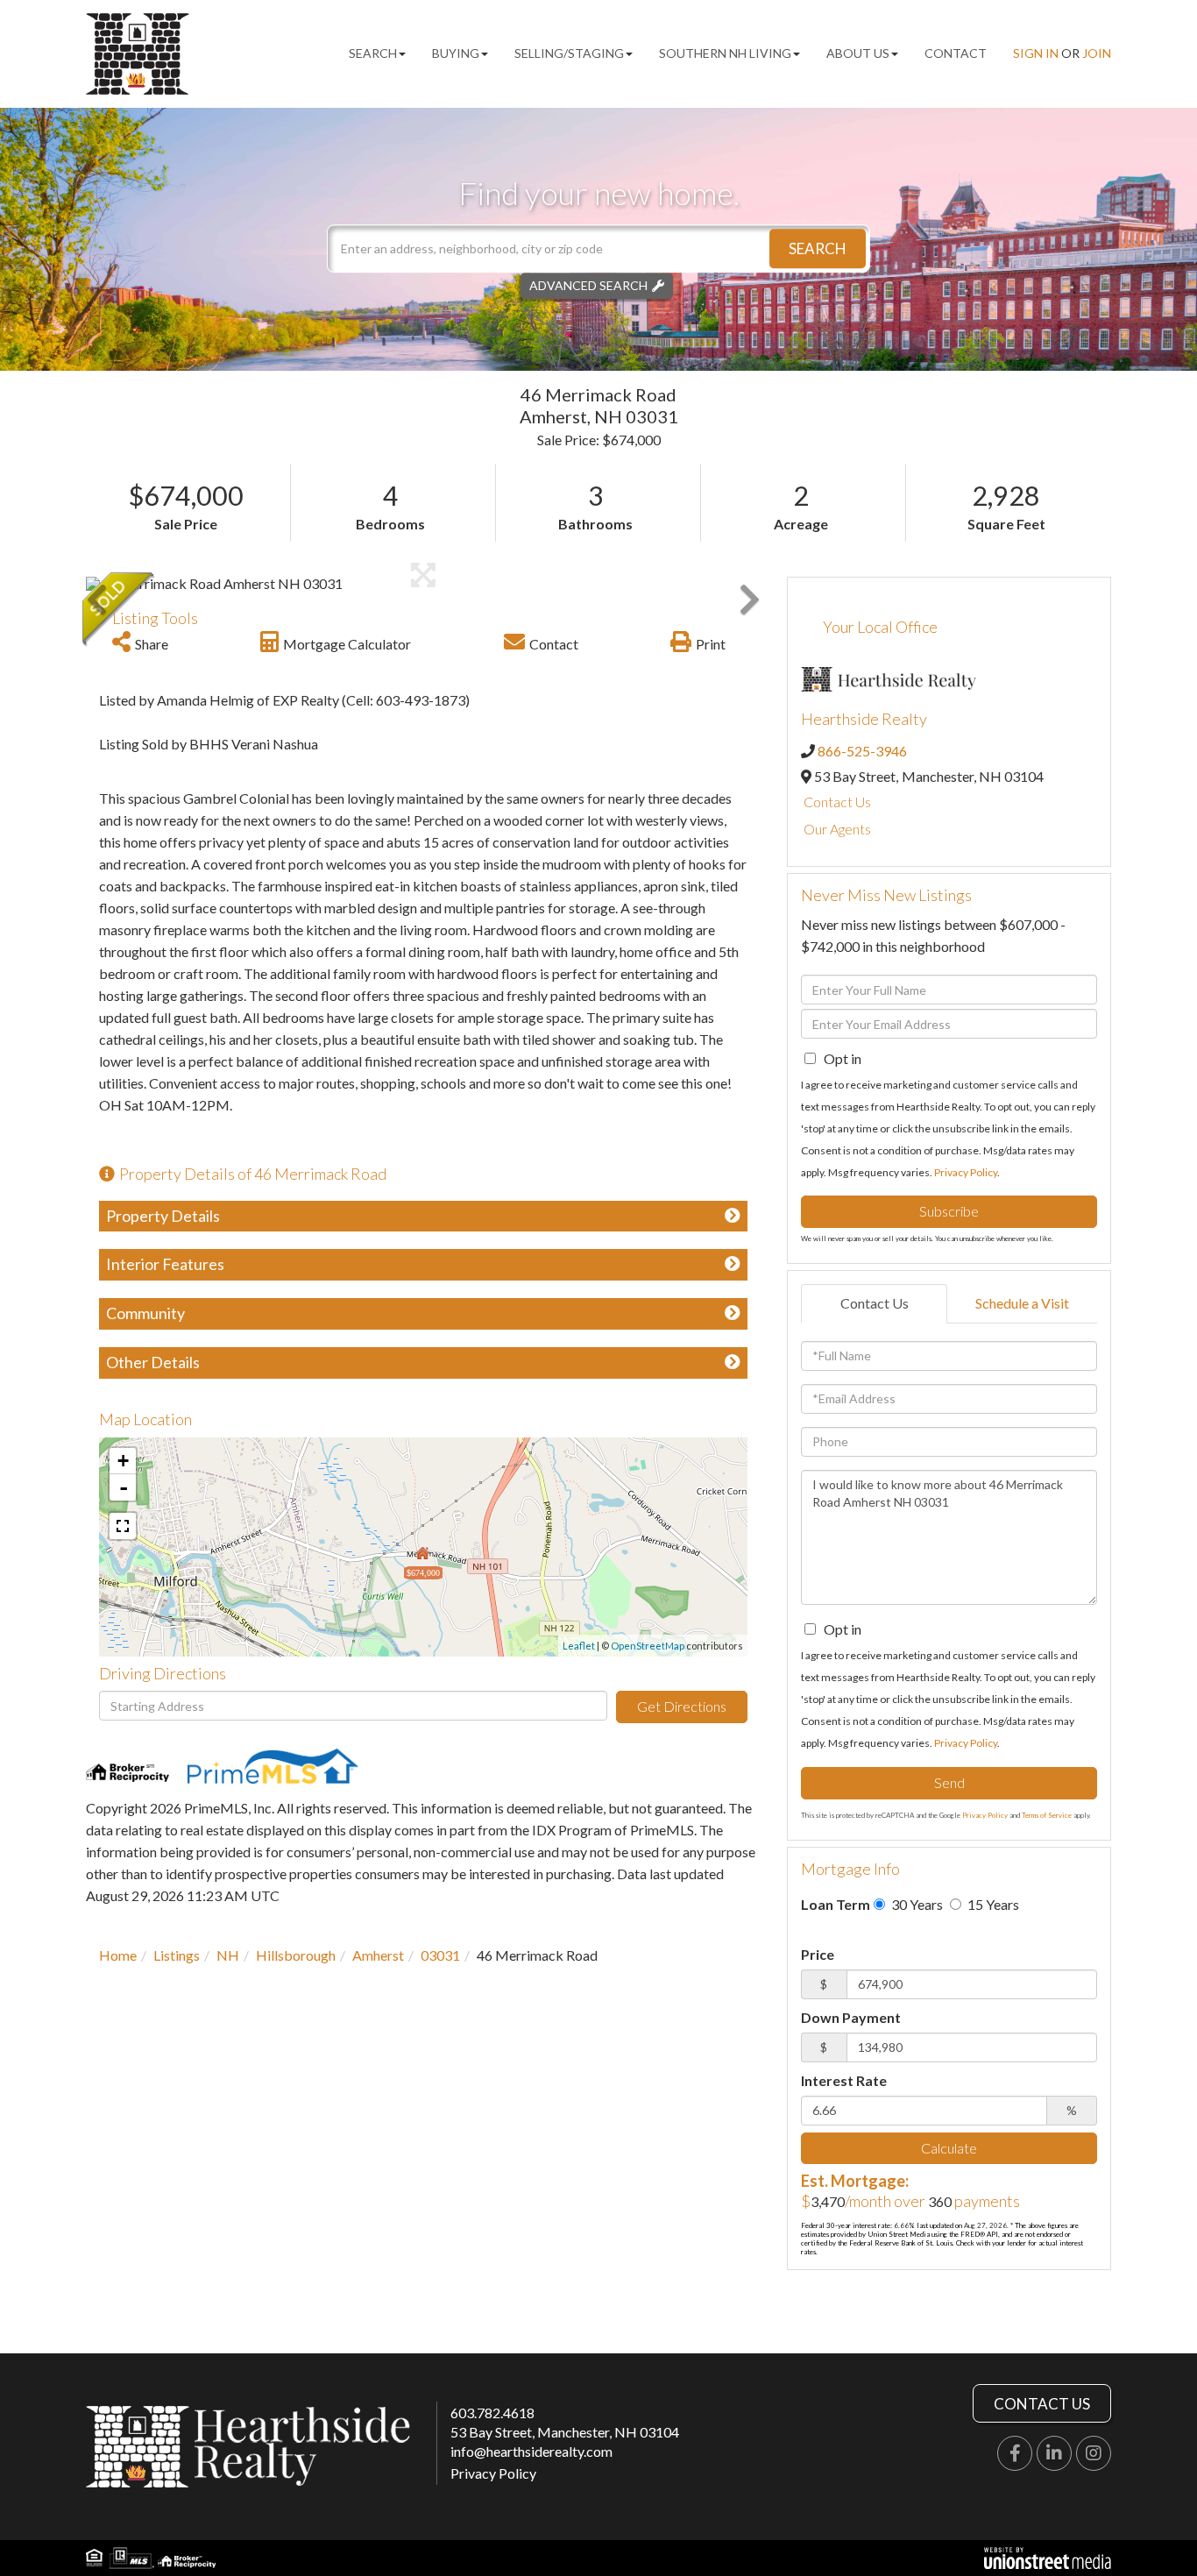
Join (1097, 53)
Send (949, 1782)
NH (228, 1955)
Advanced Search (588, 285)
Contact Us (837, 802)
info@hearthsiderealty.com (531, 2451)
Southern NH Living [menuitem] (725, 53)
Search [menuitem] (373, 53)
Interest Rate (844, 2080)
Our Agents (837, 829)
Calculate (949, 2148)
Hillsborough (296, 1955)
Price (818, 1954)
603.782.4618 (492, 2413)
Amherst (378, 1955)
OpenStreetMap (648, 1646)
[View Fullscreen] (123, 1526)
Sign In (1036, 53)
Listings (177, 1955)
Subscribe (949, 1211)
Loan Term (836, 1904)
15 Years (992, 1904)
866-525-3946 (862, 751)
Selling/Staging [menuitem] (569, 53)
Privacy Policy (966, 1172)
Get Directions (682, 1706)
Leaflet (579, 1646)
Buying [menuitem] (456, 53)
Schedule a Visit (1022, 1303)
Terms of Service (1047, 1815)
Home (118, 1955)
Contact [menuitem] (956, 53)
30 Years (916, 1904)
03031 (440, 1955)
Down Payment (851, 2017)
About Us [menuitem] (858, 53)
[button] (818, 248)
